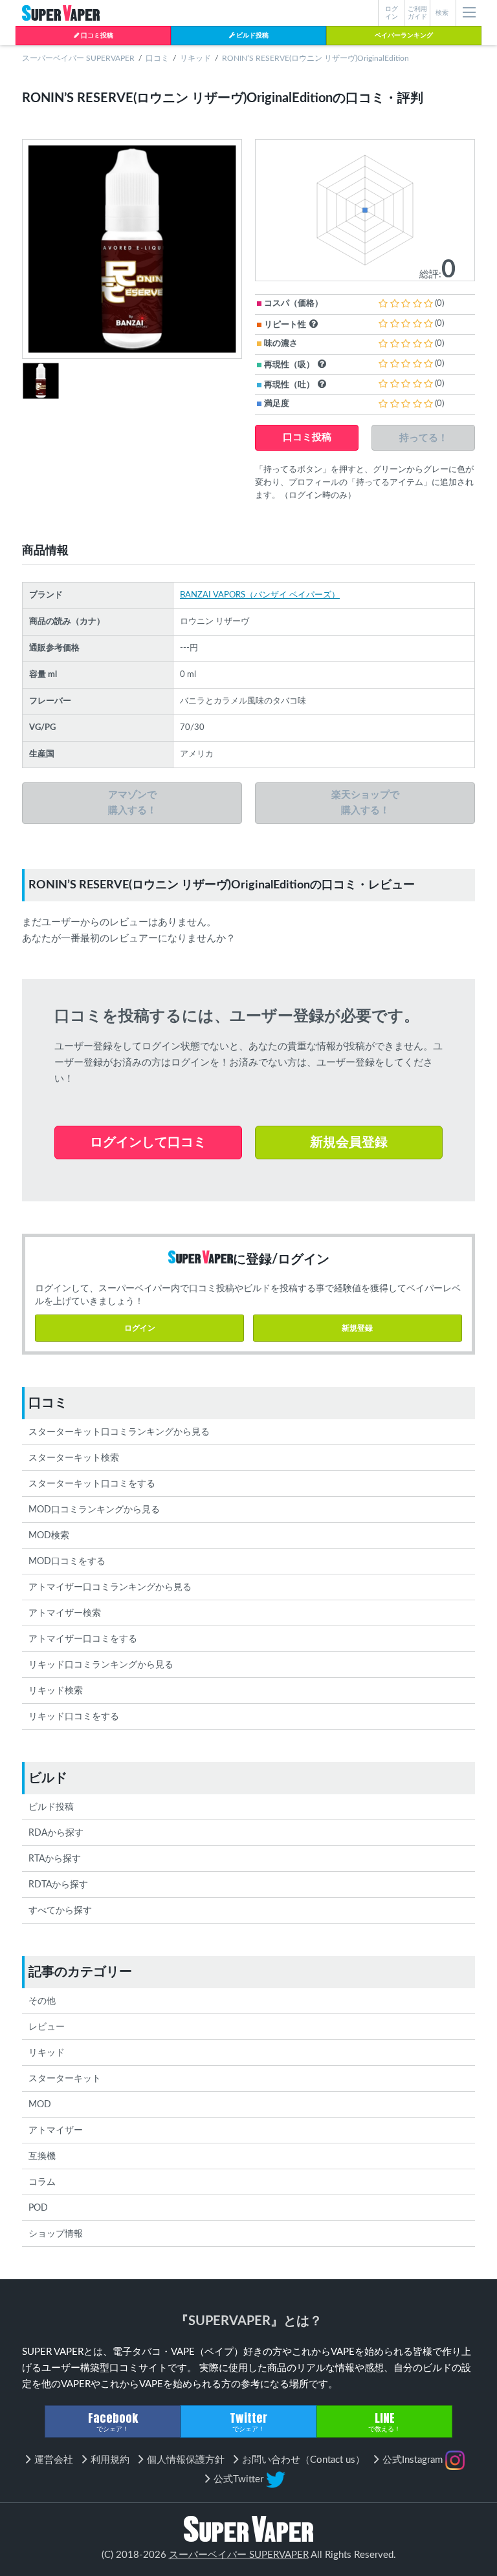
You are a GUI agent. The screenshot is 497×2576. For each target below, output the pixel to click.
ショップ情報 (56, 2234)
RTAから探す (55, 1859)
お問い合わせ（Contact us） (304, 2460)
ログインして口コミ (148, 1143)
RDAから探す (56, 1833)
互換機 (42, 2156)
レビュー (47, 2027)
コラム (42, 2182)
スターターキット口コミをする (92, 1484)
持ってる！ (424, 437)
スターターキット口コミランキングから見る (119, 1432)
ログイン (140, 1328)
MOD (40, 2105)
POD (38, 2208)
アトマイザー (56, 2131)
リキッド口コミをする (74, 1717)
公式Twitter (240, 2479)
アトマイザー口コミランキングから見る (110, 1587)
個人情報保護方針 (186, 2460)
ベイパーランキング (404, 36)
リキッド (195, 58)
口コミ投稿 (96, 36)
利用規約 (110, 2460)
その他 (42, 2001)
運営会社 (54, 2460)
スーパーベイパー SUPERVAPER (78, 58)
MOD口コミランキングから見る (94, 1510)
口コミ (157, 58)
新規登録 (357, 1328)
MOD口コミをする (67, 1562)
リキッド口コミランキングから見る (101, 1665)
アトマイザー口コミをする (83, 1639)
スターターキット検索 (74, 1458)
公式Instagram (414, 2460)
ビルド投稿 (252, 36)
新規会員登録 (349, 1143)
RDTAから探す (58, 1885)
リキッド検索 (56, 1691)
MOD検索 (49, 1536)
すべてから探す (60, 1911)
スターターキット (65, 2079)
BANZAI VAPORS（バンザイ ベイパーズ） (260, 595)
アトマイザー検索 (65, 1613)
